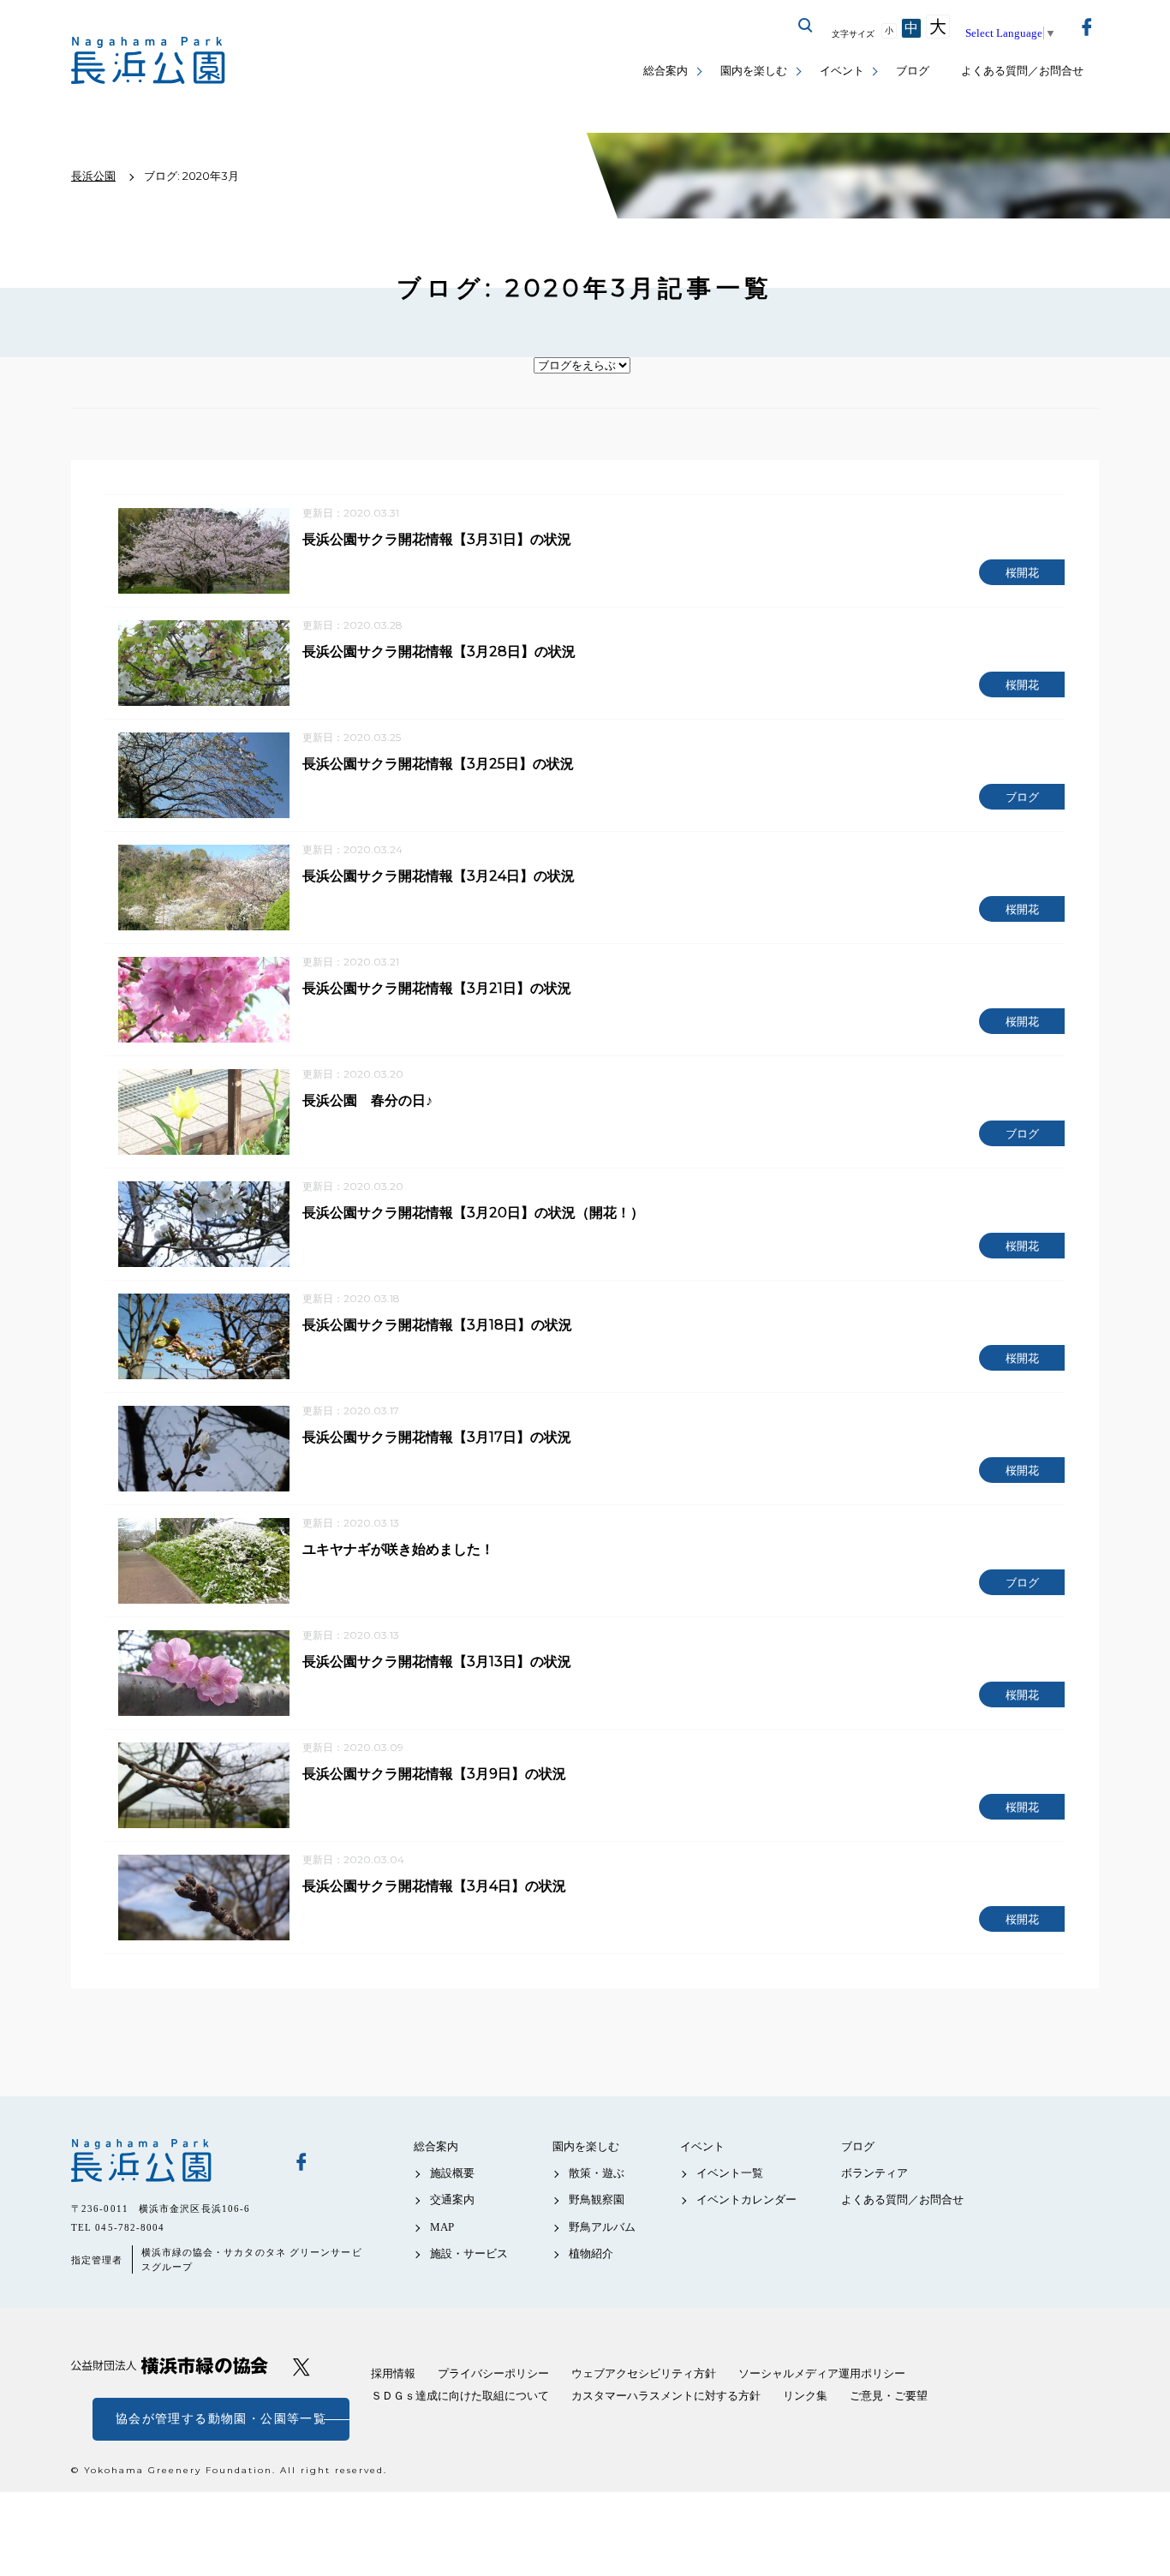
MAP (442, 2227)
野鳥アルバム (602, 2227)
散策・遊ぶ (597, 2173)
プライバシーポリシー (493, 2373)
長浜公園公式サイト (148, 60)
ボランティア (875, 2173)
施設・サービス (469, 2253)
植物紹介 (591, 2253)
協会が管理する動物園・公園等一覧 (221, 2419)
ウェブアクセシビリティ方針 (644, 2373)
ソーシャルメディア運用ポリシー (822, 2373)
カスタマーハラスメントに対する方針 (666, 2396)
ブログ (913, 71)
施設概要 (452, 2173)
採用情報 (393, 2373)
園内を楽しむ (754, 71)
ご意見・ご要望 (889, 2396)
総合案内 (666, 71)
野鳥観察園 (597, 2199)
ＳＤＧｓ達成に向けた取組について (460, 2396)
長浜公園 (170, 2161)
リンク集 (805, 2396)
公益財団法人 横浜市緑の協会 (170, 2366)
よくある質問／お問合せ (1022, 71)
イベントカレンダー (746, 2199)
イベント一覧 (730, 2173)
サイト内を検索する (806, 26)
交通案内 (452, 2199)
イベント (842, 71)
